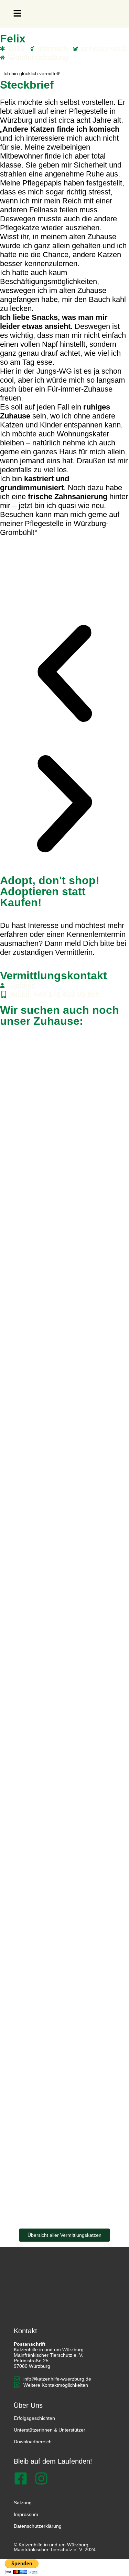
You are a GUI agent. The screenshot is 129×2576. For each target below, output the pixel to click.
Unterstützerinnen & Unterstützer (50, 2430)
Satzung (23, 2503)
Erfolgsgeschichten (34, 2418)
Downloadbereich (33, 2442)
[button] (17, 14)
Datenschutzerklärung (38, 2526)
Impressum (26, 2514)
